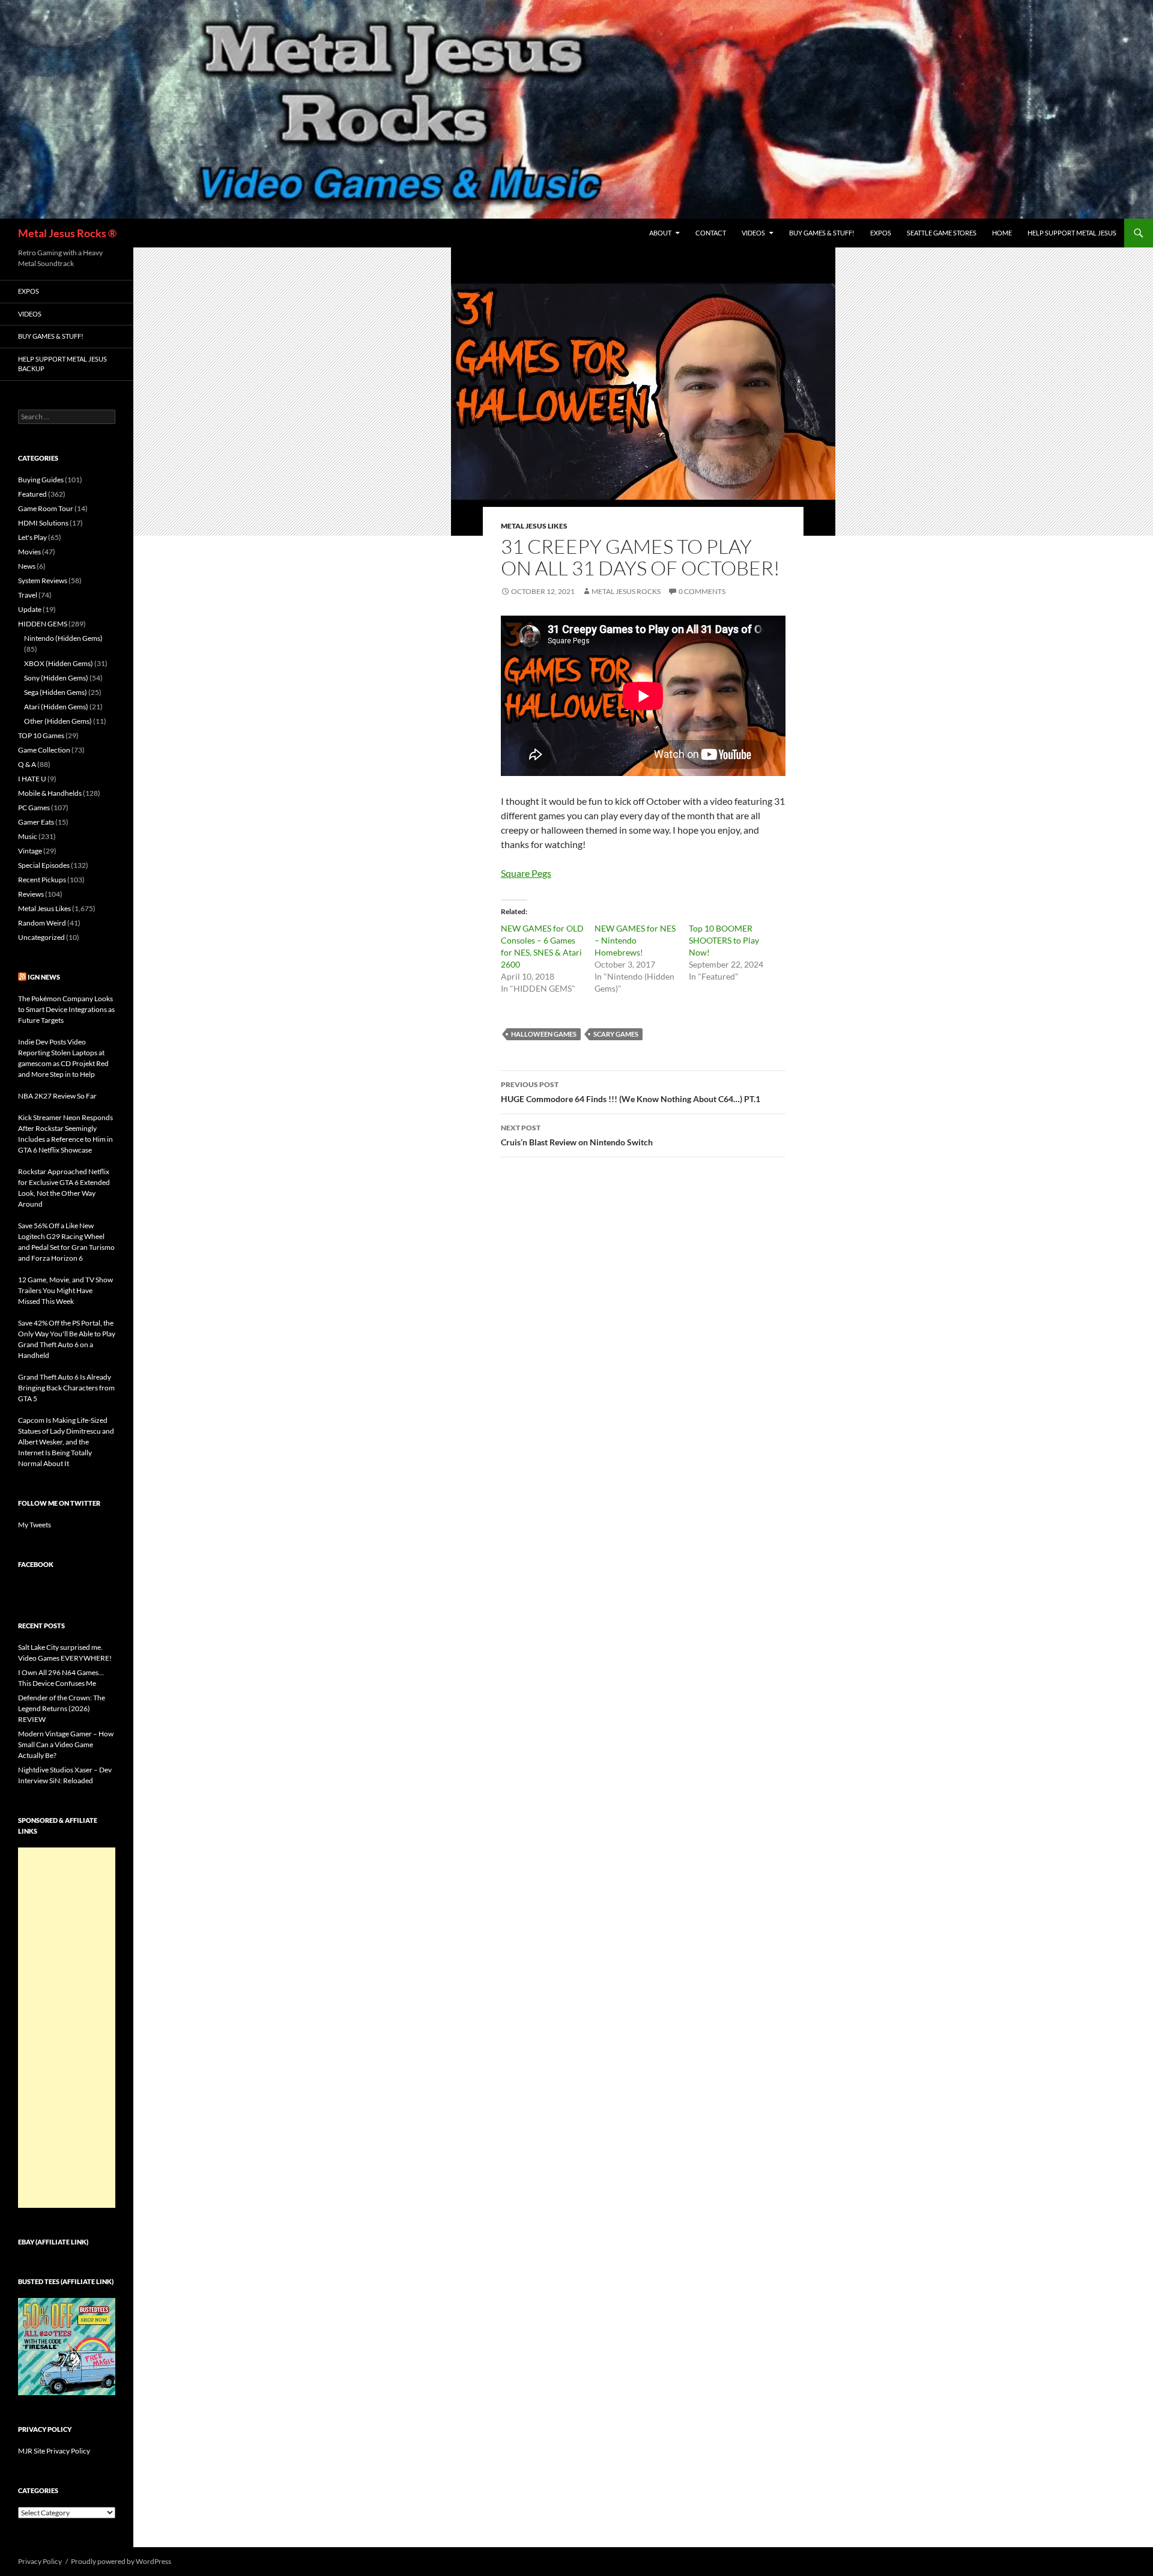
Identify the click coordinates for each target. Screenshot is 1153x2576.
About (660, 233)
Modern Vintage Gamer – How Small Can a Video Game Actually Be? (66, 1744)
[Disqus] (643, 1354)
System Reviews (43, 580)
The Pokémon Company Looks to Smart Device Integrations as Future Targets (66, 1009)
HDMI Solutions (43, 523)
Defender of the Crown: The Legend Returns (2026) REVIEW (62, 1708)
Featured (32, 494)
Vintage (30, 851)
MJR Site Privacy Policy (54, 2451)
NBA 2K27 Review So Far (57, 1096)
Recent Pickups (42, 880)
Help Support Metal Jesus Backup (62, 364)
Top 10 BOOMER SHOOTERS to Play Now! (724, 940)
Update (30, 609)
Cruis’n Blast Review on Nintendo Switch (577, 1135)
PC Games (34, 808)
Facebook (36, 1564)
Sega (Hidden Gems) (56, 692)
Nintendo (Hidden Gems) (63, 638)
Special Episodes (44, 865)
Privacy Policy (40, 2561)
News (27, 566)
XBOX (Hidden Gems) (59, 663)
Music (28, 836)
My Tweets (35, 1525)
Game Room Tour (46, 508)
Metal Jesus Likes (534, 526)
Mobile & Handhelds (50, 793)
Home (1002, 233)
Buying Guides (41, 480)
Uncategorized (41, 937)
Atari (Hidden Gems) (56, 707)
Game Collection (44, 750)
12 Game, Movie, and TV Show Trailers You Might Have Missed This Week (65, 1290)
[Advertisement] (67, 2028)
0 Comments (702, 591)
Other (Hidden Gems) (58, 721)
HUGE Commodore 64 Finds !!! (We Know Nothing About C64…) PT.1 (631, 1092)
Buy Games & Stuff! (822, 233)
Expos (881, 233)
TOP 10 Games (41, 735)
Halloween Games (544, 1034)
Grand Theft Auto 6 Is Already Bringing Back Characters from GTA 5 (66, 1388)
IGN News (44, 977)
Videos (753, 233)
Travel (28, 595)
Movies (29, 552)
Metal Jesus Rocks (626, 591)
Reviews (31, 894)
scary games (616, 1034)
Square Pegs (526, 873)
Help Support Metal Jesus (1072, 233)
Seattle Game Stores (942, 233)
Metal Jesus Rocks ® (67, 233)
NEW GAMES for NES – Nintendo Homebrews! (635, 940)
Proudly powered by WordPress (121, 2561)
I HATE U (32, 779)
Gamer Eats (36, 822)
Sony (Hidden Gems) (56, 678)
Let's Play (32, 537)
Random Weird (42, 923)
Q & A (27, 764)
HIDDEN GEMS (43, 624)
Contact (711, 233)
